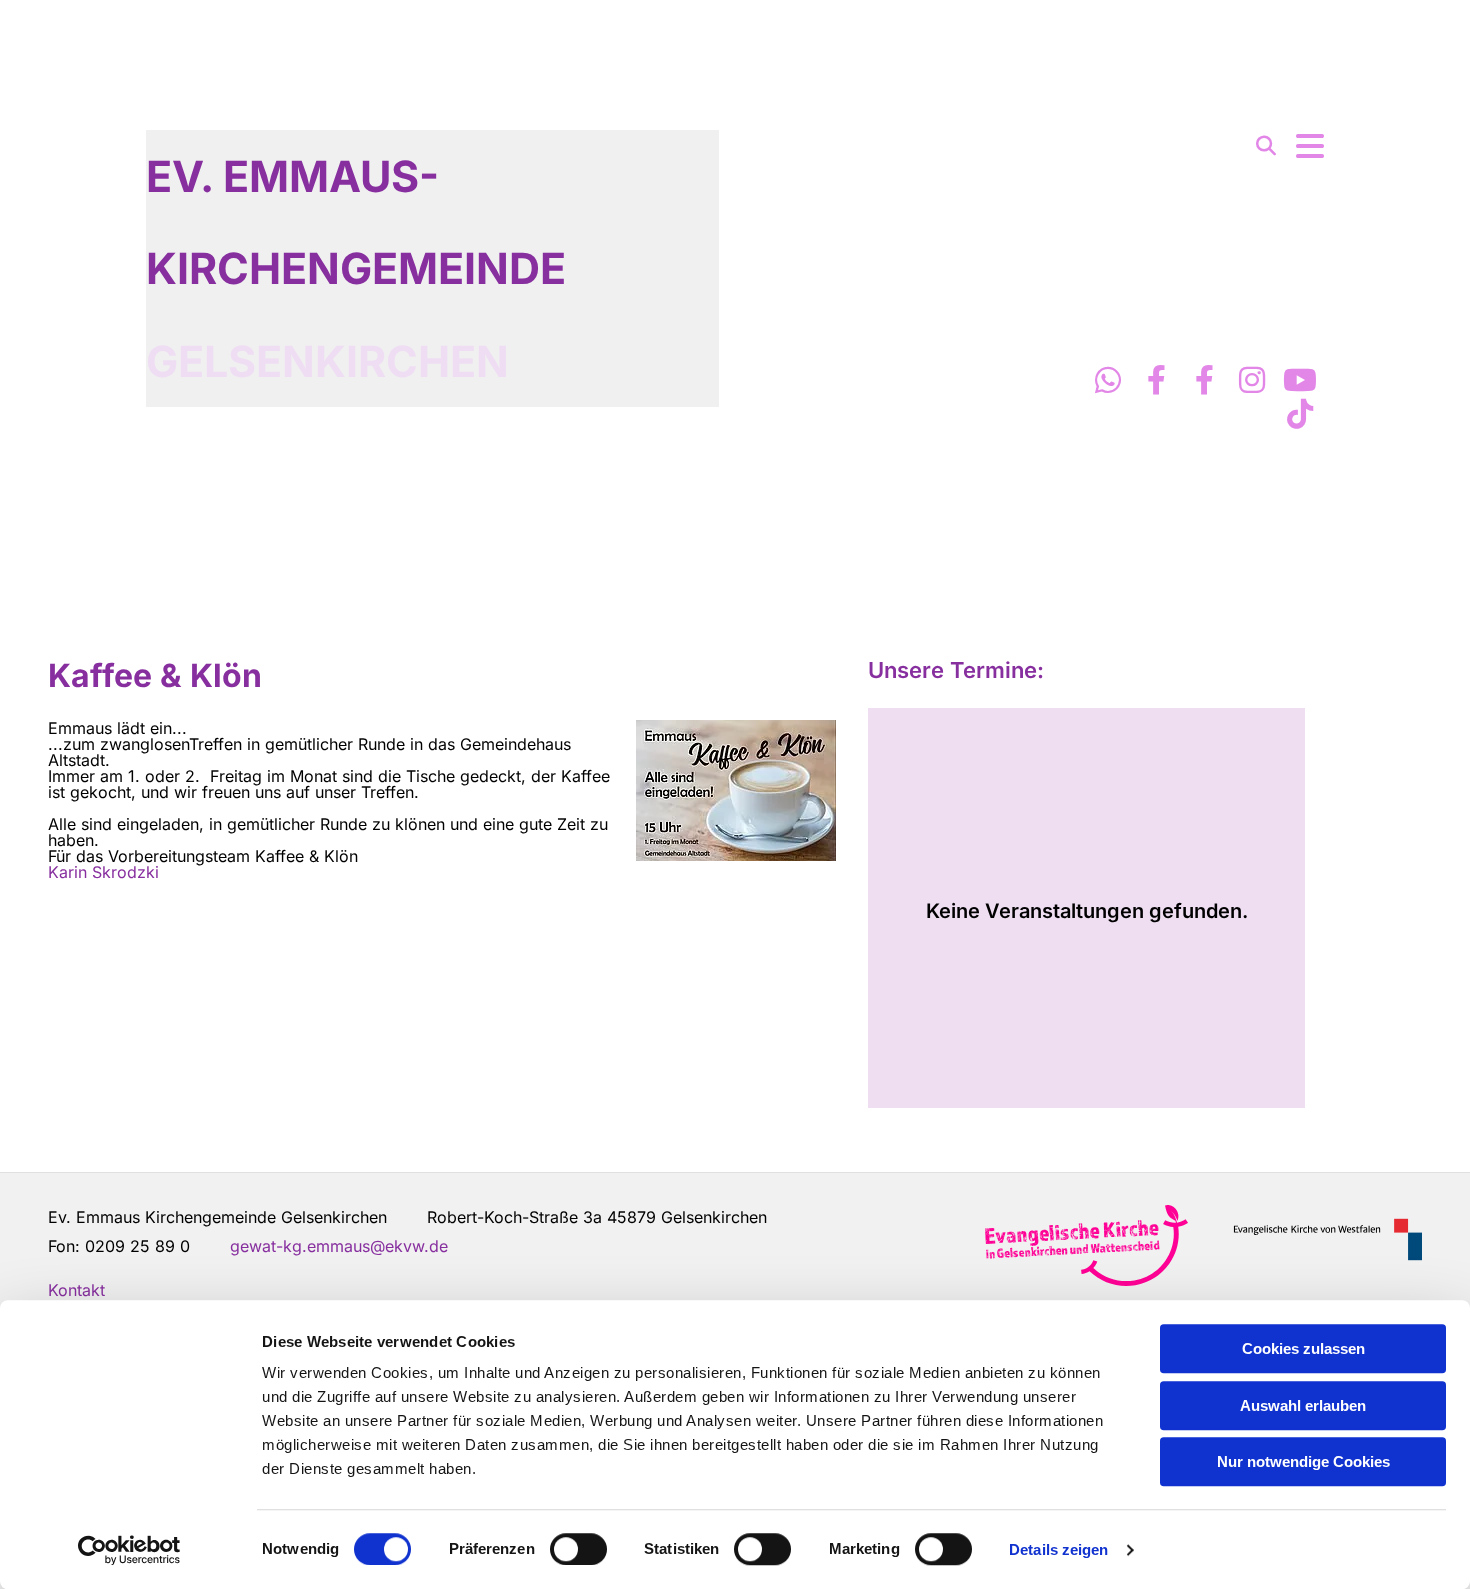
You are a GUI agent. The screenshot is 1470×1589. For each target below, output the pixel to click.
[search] (1266, 146)
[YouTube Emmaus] (1300, 380)
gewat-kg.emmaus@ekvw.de (339, 1246)
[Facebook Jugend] (1204, 380)
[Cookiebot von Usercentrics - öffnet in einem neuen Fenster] (129, 1550)
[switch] (578, 1549)
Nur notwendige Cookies (1303, 1461)
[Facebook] (1156, 380)
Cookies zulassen (1303, 1348)
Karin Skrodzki (103, 872)
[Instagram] (1252, 380)
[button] (1310, 146)
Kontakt (76, 1290)
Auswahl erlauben (1303, 1405)
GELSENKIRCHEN (327, 361)
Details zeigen (1058, 1549)
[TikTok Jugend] (1300, 414)
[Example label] (1108, 380)
